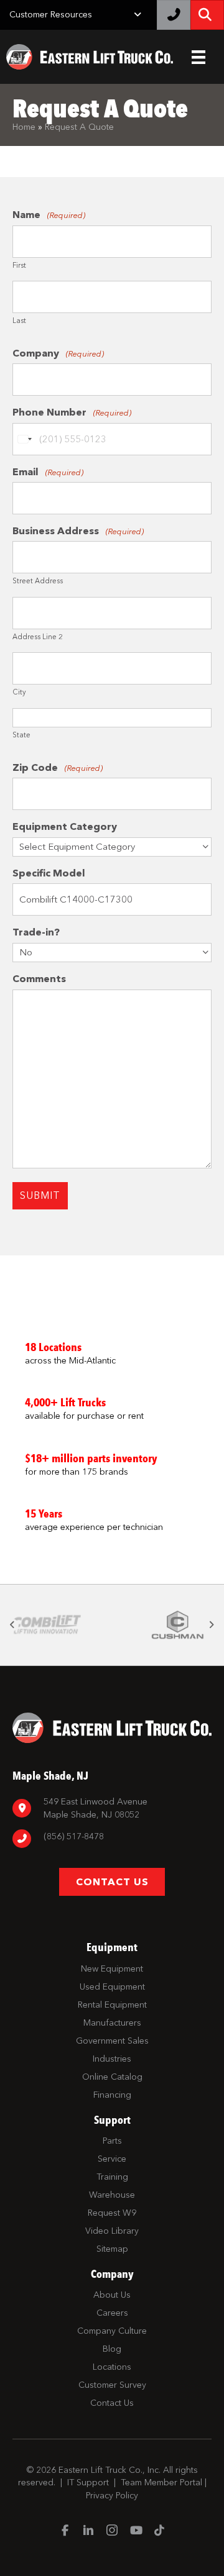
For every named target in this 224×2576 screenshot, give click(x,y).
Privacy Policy (112, 2496)
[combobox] (24, 439)
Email (48, 472)
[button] (12, 1625)
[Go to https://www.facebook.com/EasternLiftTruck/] (65, 2531)
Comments (39, 979)
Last (19, 321)
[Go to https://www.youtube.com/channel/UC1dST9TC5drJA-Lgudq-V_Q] (136, 2531)
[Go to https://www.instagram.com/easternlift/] (112, 2532)
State (21, 735)
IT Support (88, 2483)
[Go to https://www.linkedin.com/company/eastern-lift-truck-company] (88, 2532)
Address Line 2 (38, 637)
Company (58, 353)
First (19, 266)
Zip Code (58, 767)
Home (24, 127)
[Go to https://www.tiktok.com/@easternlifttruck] (159, 2531)
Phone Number (72, 412)
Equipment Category (65, 826)
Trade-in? (36, 932)
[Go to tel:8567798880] (112, 1838)
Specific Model (49, 873)
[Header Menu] (198, 57)
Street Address (38, 581)
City (19, 692)
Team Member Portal (161, 2483)
